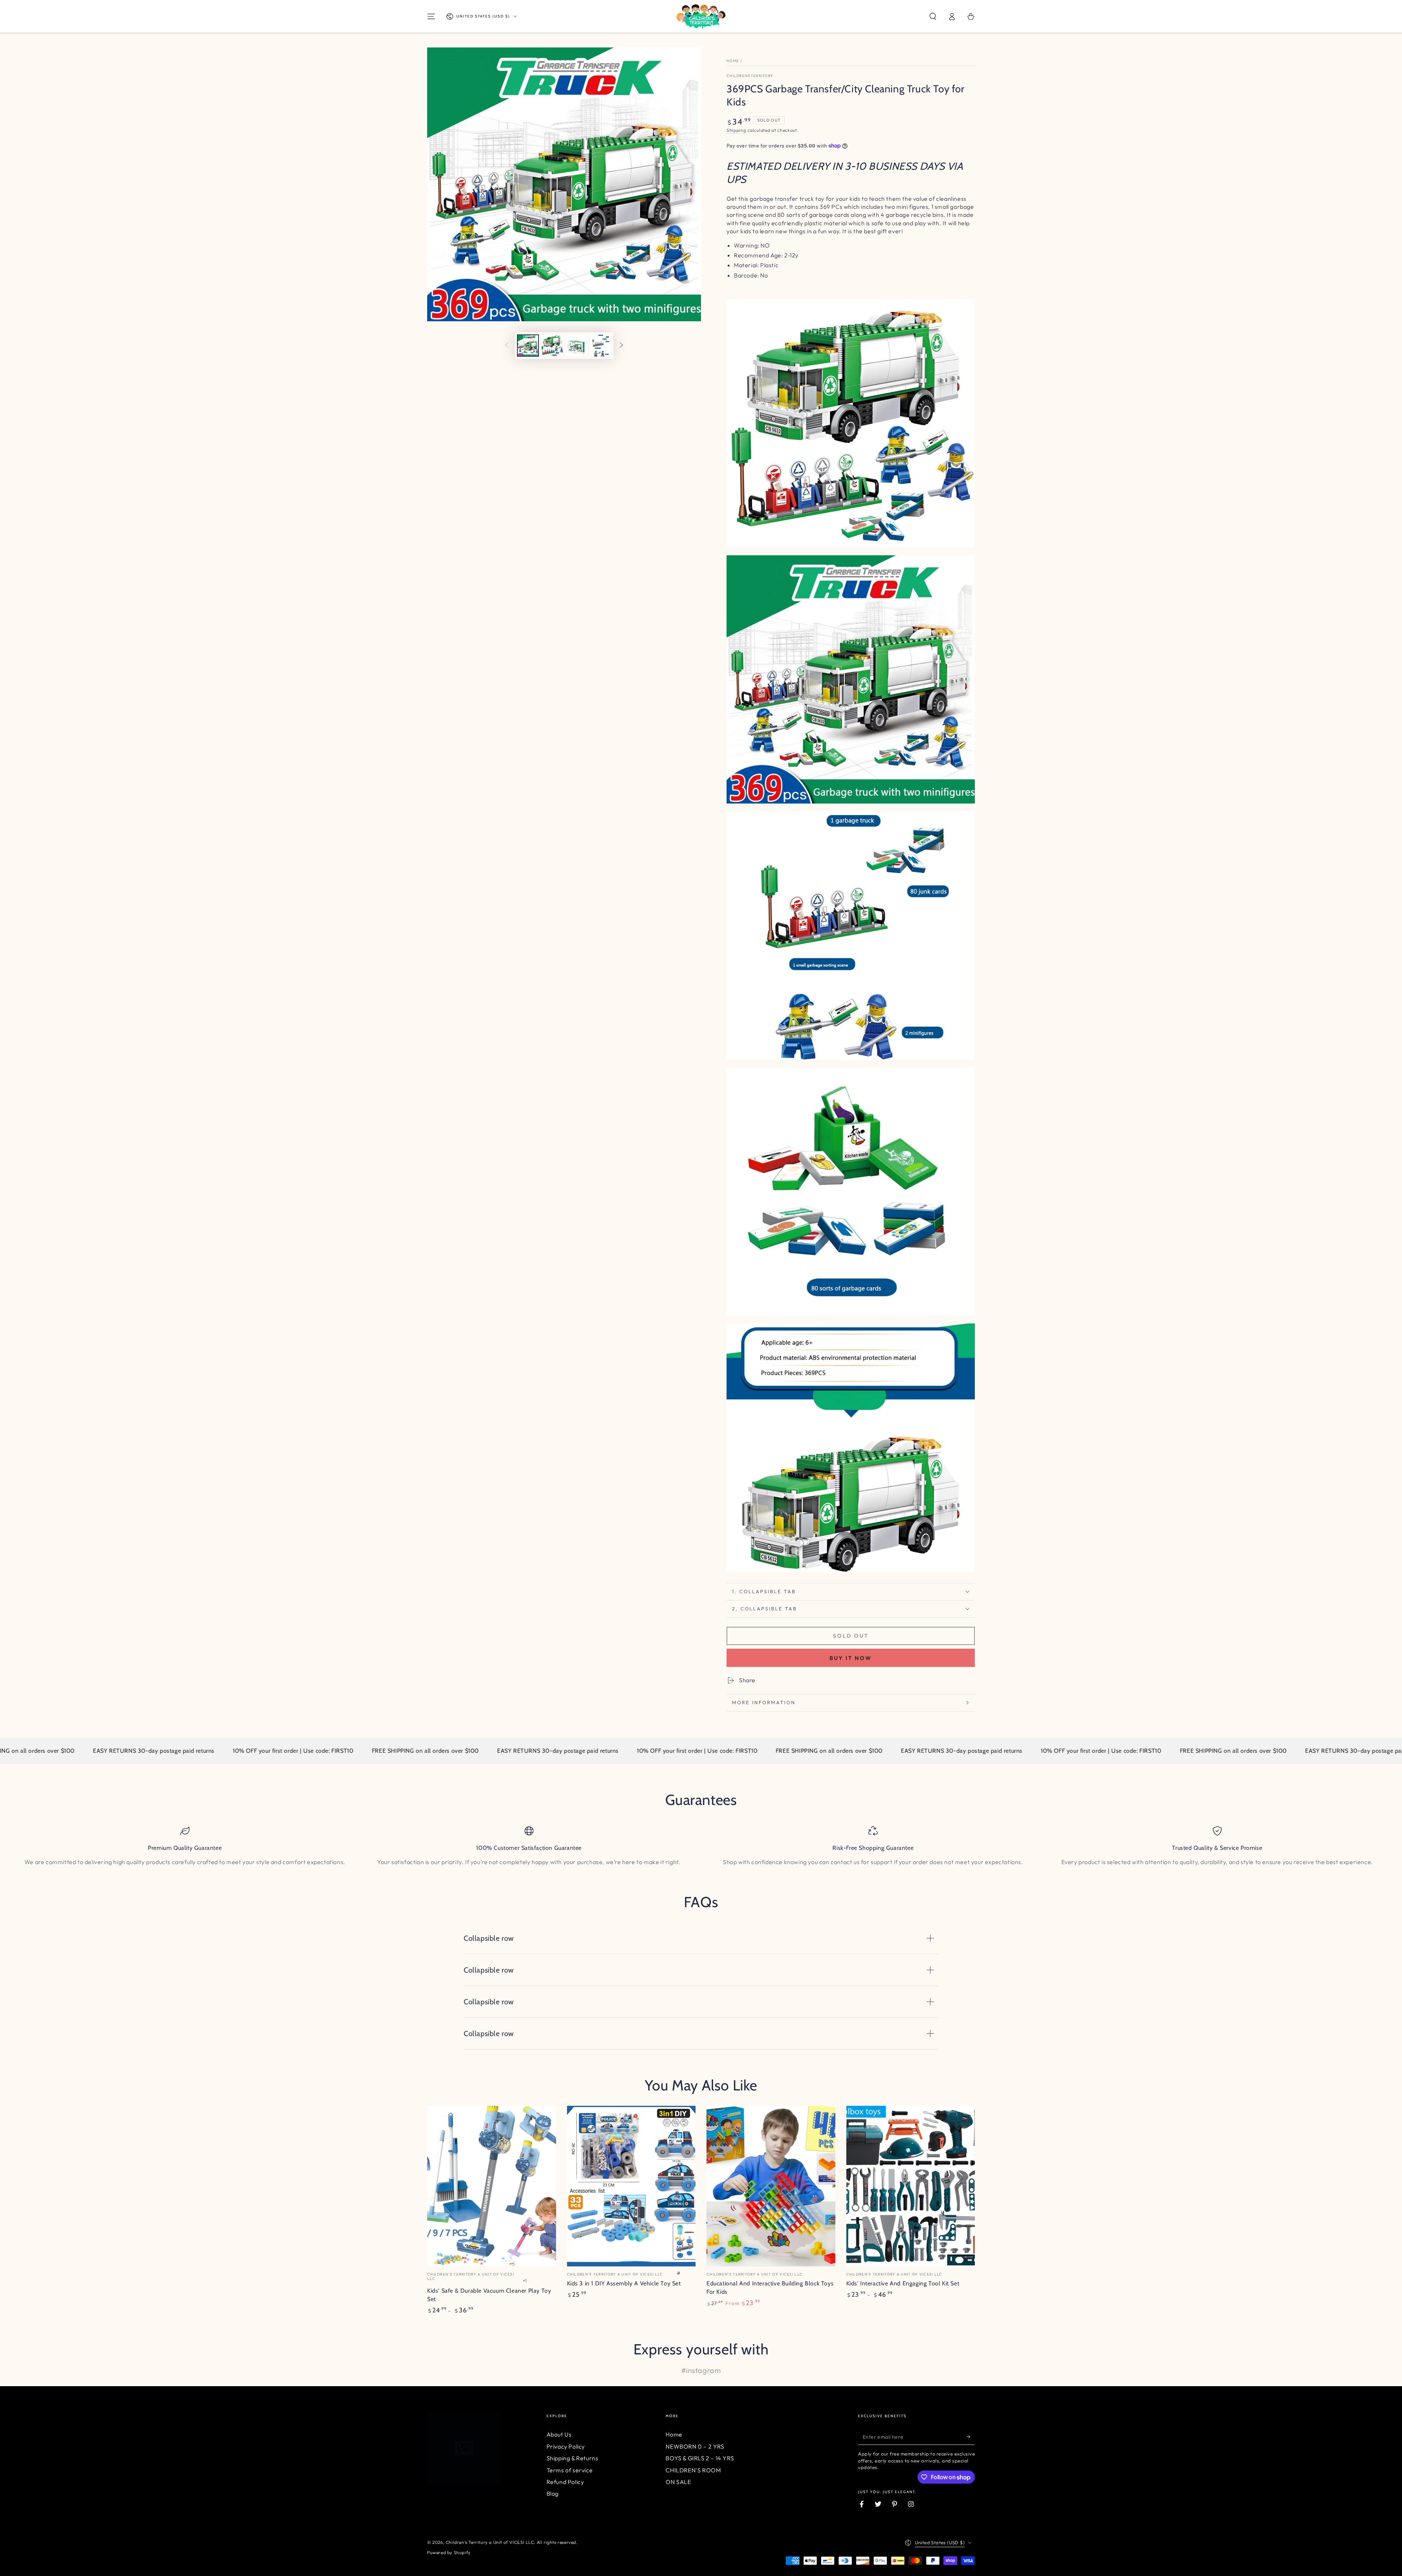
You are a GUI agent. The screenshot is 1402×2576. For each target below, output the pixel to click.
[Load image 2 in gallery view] (552, 346)
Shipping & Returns (572, 2458)
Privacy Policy (566, 2446)
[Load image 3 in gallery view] (576, 346)
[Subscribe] (971, 2437)
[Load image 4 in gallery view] (600, 346)
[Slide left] (507, 346)
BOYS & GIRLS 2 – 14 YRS (700, 2458)
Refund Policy (565, 2482)
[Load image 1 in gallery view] (528, 346)
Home (733, 61)
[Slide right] (621, 346)
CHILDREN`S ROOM (693, 2470)
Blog (553, 2493)
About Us (559, 2434)
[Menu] (431, 16)
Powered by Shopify (449, 2552)
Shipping (736, 130)
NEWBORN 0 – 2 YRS (695, 2446)
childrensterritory (750, 76)
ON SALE (678, 2482)
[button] (933, 16)
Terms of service (570, 2470)
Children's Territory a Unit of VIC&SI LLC (490, 2542)
